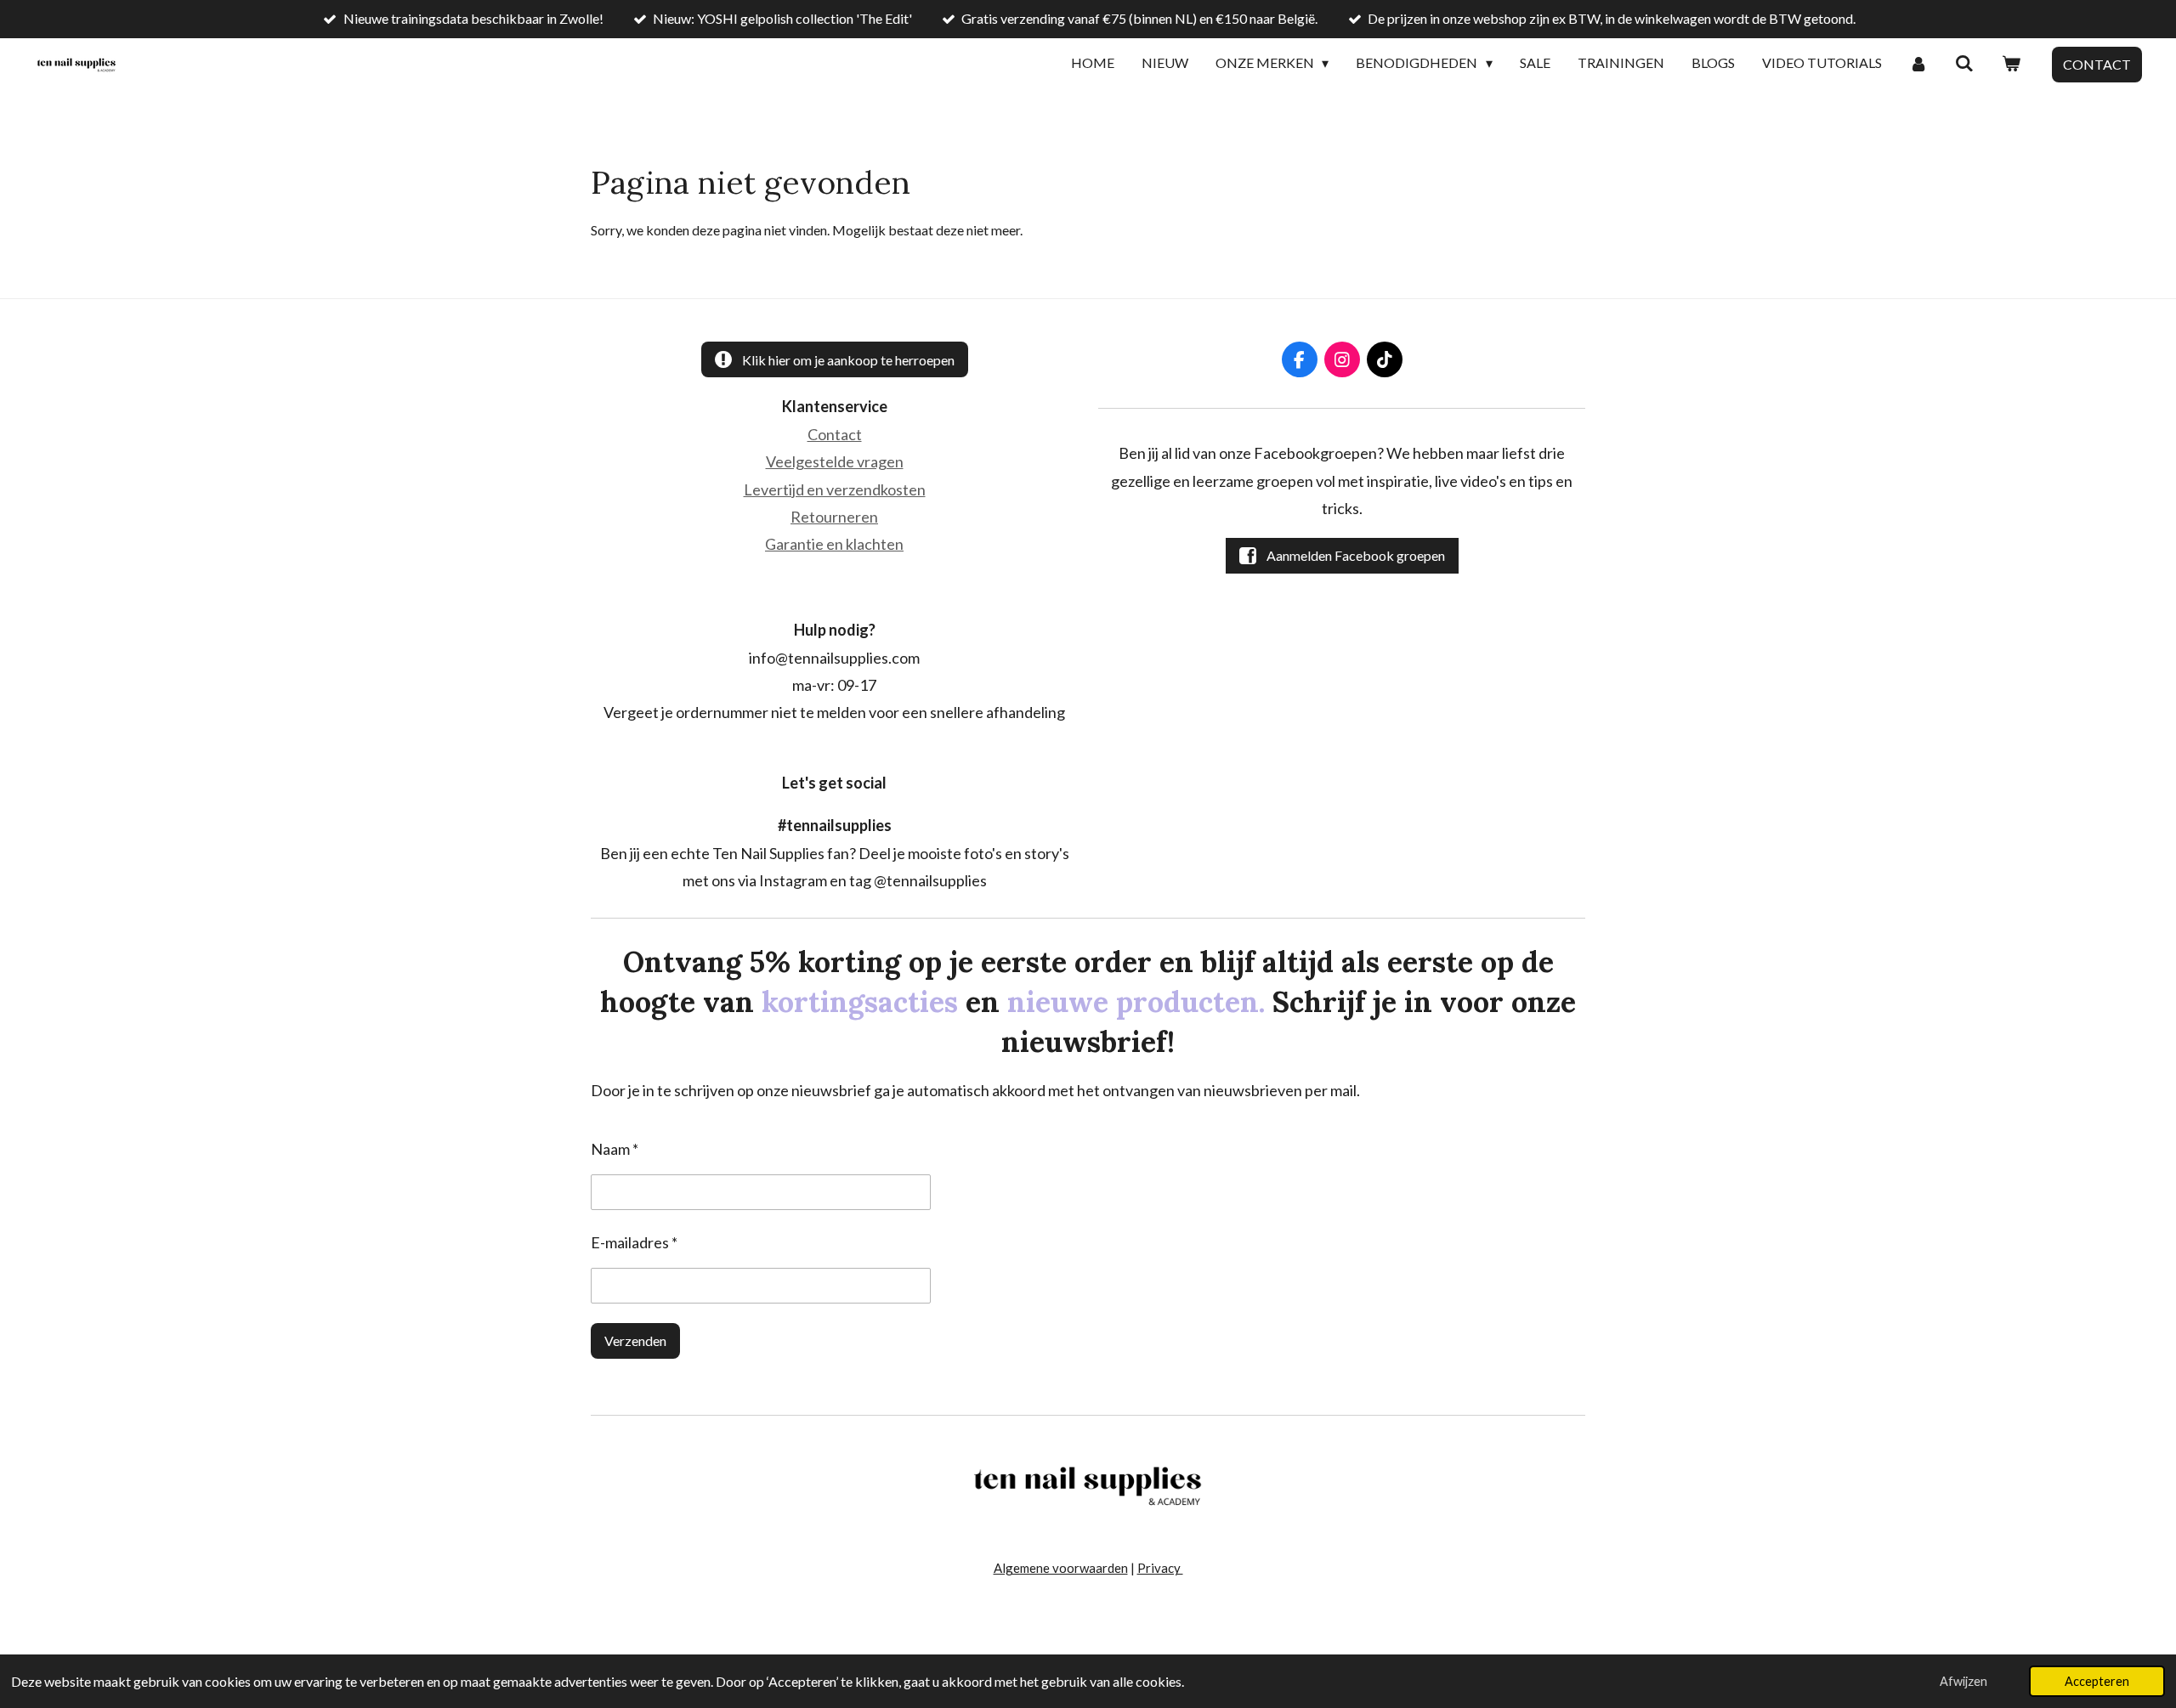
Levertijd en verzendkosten (835, 489)
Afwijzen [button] (1963, 1681)
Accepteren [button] (2097, 1681)
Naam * (615, 1149)
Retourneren (834, 517)
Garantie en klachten (834, 544)
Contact (835, 434)
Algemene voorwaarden (1061, 1568)
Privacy (1160, 1568)
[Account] (1918, 64)
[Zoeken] (1964, 64)
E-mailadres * (634, 1242)
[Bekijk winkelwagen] (2011, 64)
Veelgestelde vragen (835, 461)
